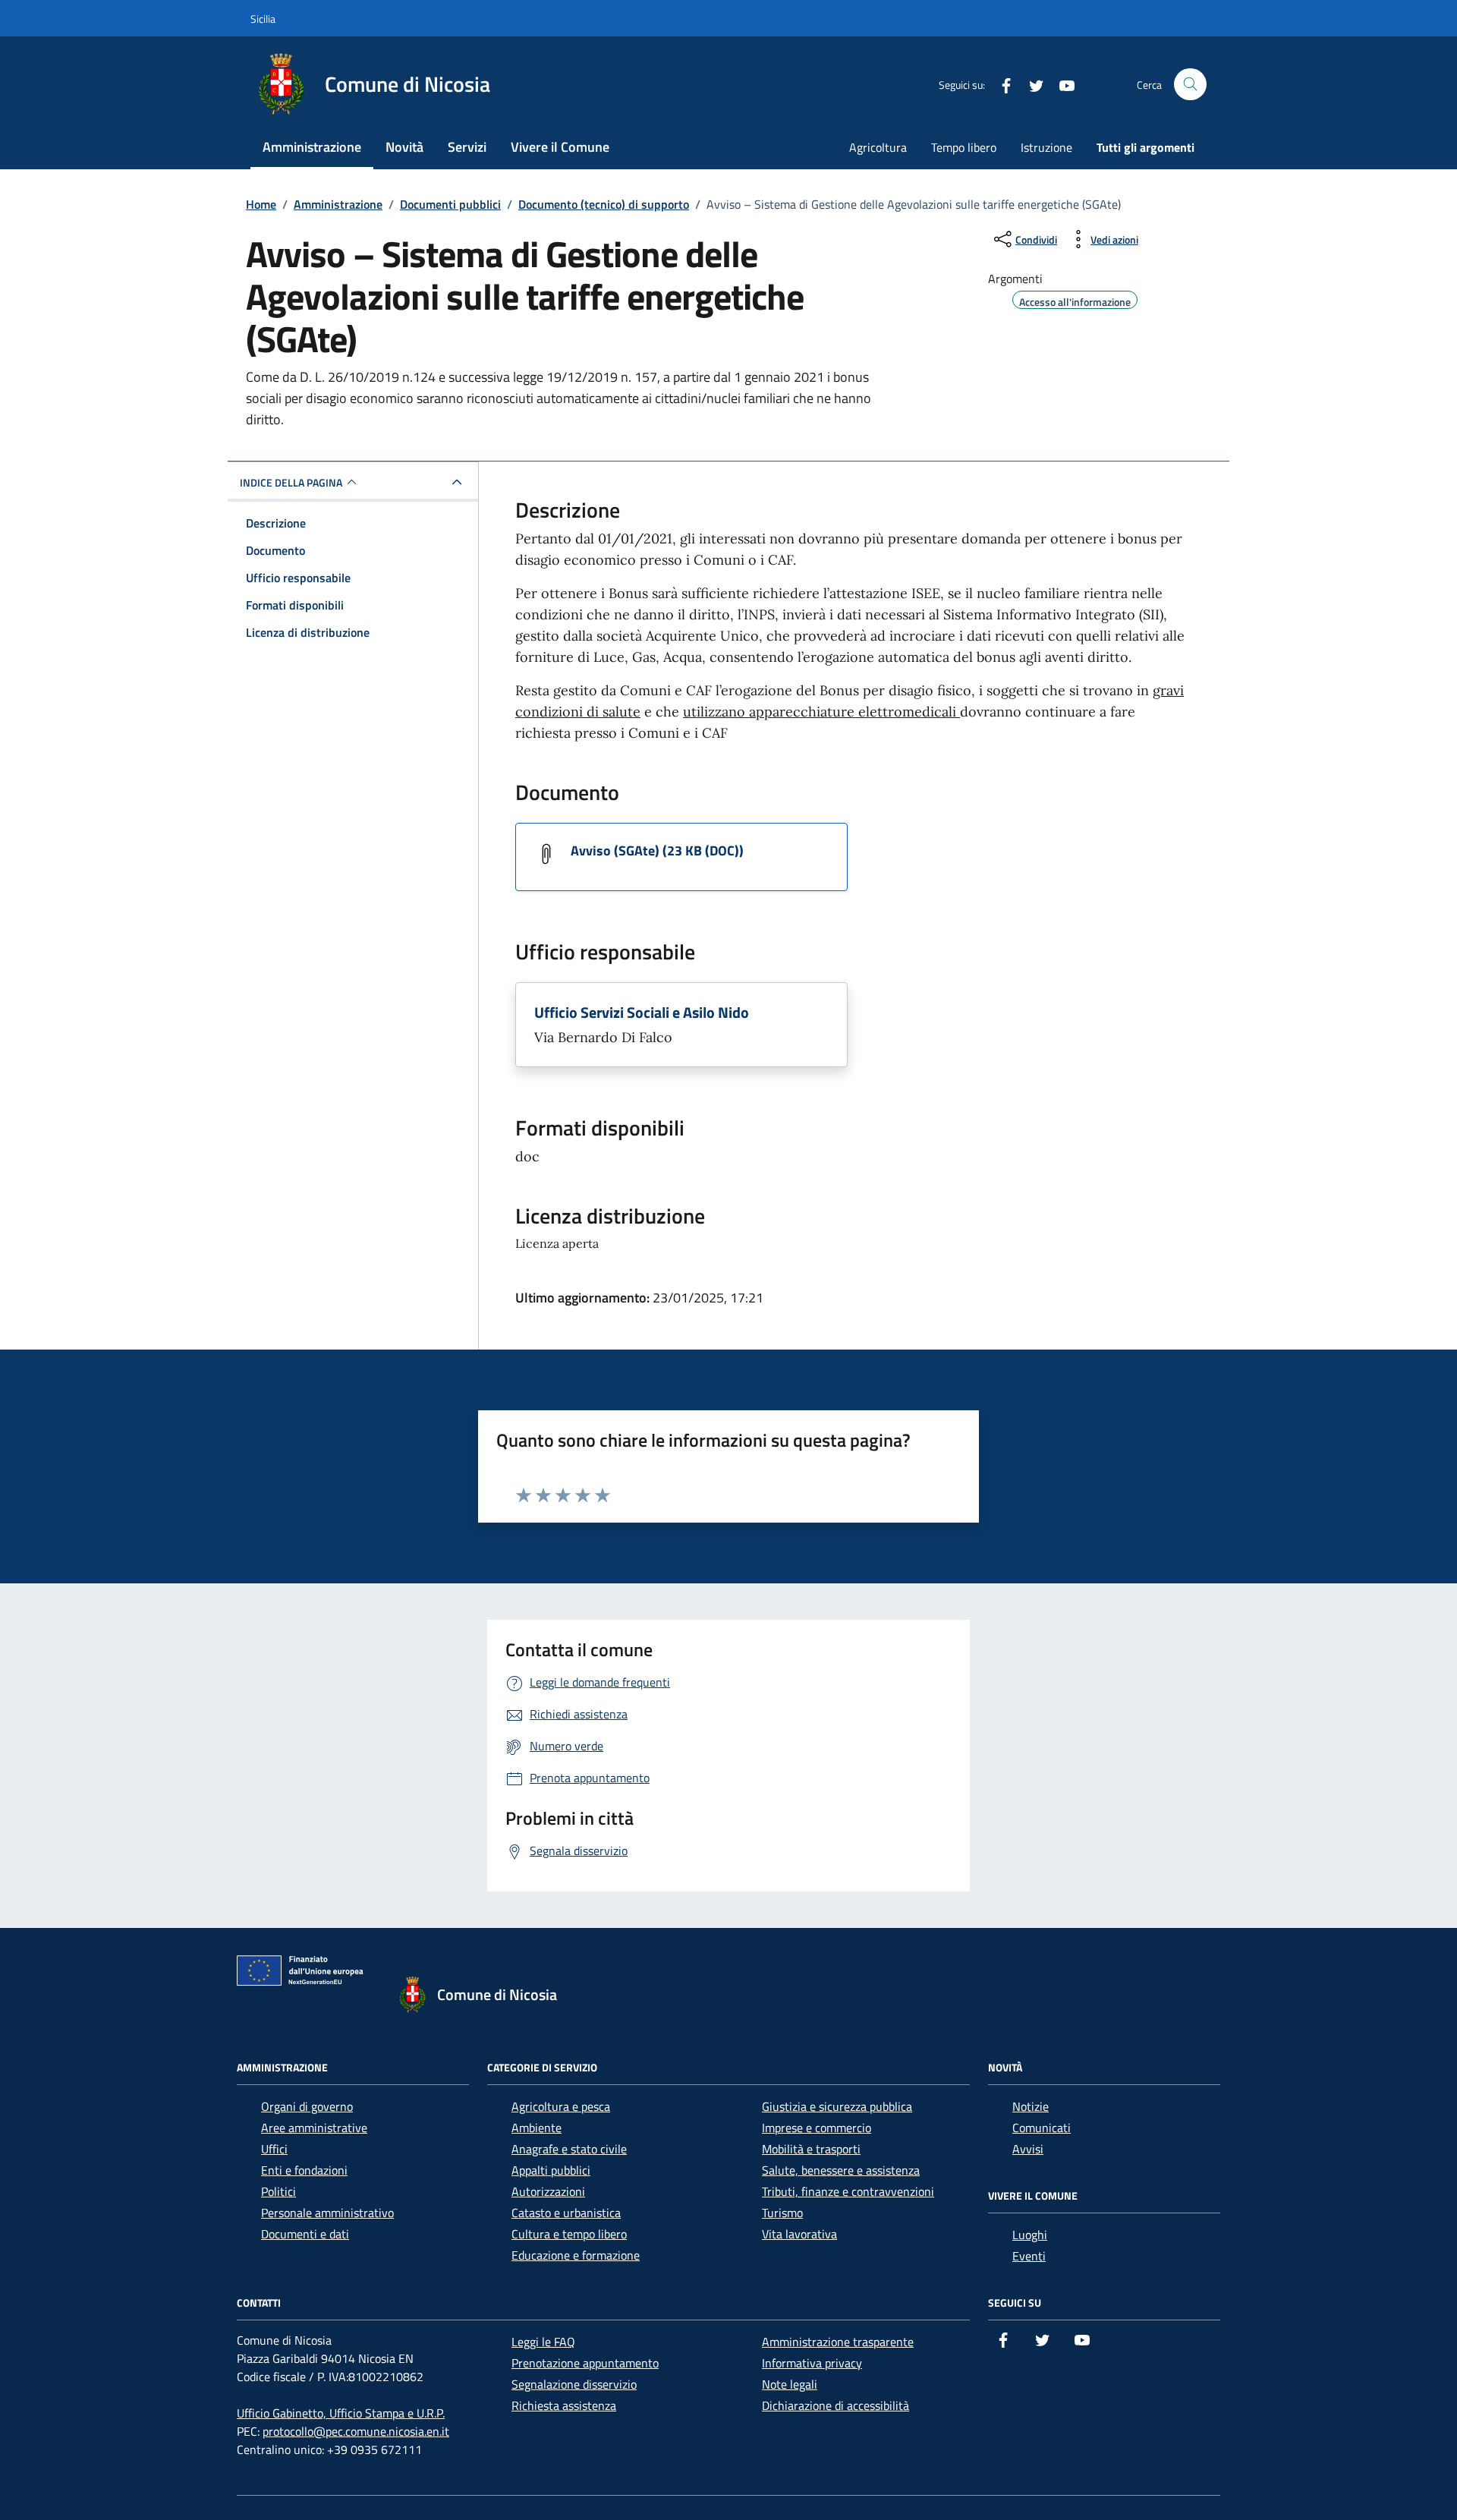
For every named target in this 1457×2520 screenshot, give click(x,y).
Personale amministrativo (327, 2213)
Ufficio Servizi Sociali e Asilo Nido (642, 1013)
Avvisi (1028, 2149)
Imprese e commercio (817, 2128)
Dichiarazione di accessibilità (835, 2405)
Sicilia (263, 19)
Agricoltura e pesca (561, 2106)
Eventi (1029, 2256)
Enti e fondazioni (304, 2170)
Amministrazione (312, 147)
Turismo (782, 2213)
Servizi (467, 147)
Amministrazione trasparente (838, 2342)
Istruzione (1046, 147)
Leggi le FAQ (543, 2342)
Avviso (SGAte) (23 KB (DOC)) (657, 851)
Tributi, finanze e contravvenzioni (848, 2191)
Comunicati (1042, 2128)
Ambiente (537, 2128)
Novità (404, 147)
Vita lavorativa (799, 2234)
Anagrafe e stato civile (569, 2149)
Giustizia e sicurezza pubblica (837, 2106)
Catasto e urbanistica (566, 2213)
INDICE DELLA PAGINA (291, 482)
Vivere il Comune (560, 147)
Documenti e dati (305, 2234)
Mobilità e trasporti (811, 2149)
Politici (278, 2191)
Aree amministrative (314, 2128)
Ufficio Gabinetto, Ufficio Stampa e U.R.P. (341, 2413)
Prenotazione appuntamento (585, 2363)
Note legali (790, 2384)
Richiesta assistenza (564, 2405)
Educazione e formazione (576, 2255)
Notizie (1031, 2106)
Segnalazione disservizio (574, 2384)
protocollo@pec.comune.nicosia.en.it (356, 2431)
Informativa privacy (812, 2363)
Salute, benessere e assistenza (841, 2170)
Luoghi (1030, 2235)
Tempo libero (964, 147)
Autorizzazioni (548, 2191)
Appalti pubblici (551, 2170)
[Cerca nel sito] (1190, 85)
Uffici (274, 2149)
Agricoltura (878, 147)
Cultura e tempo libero (569, 2234)
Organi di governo (307, 2106)
